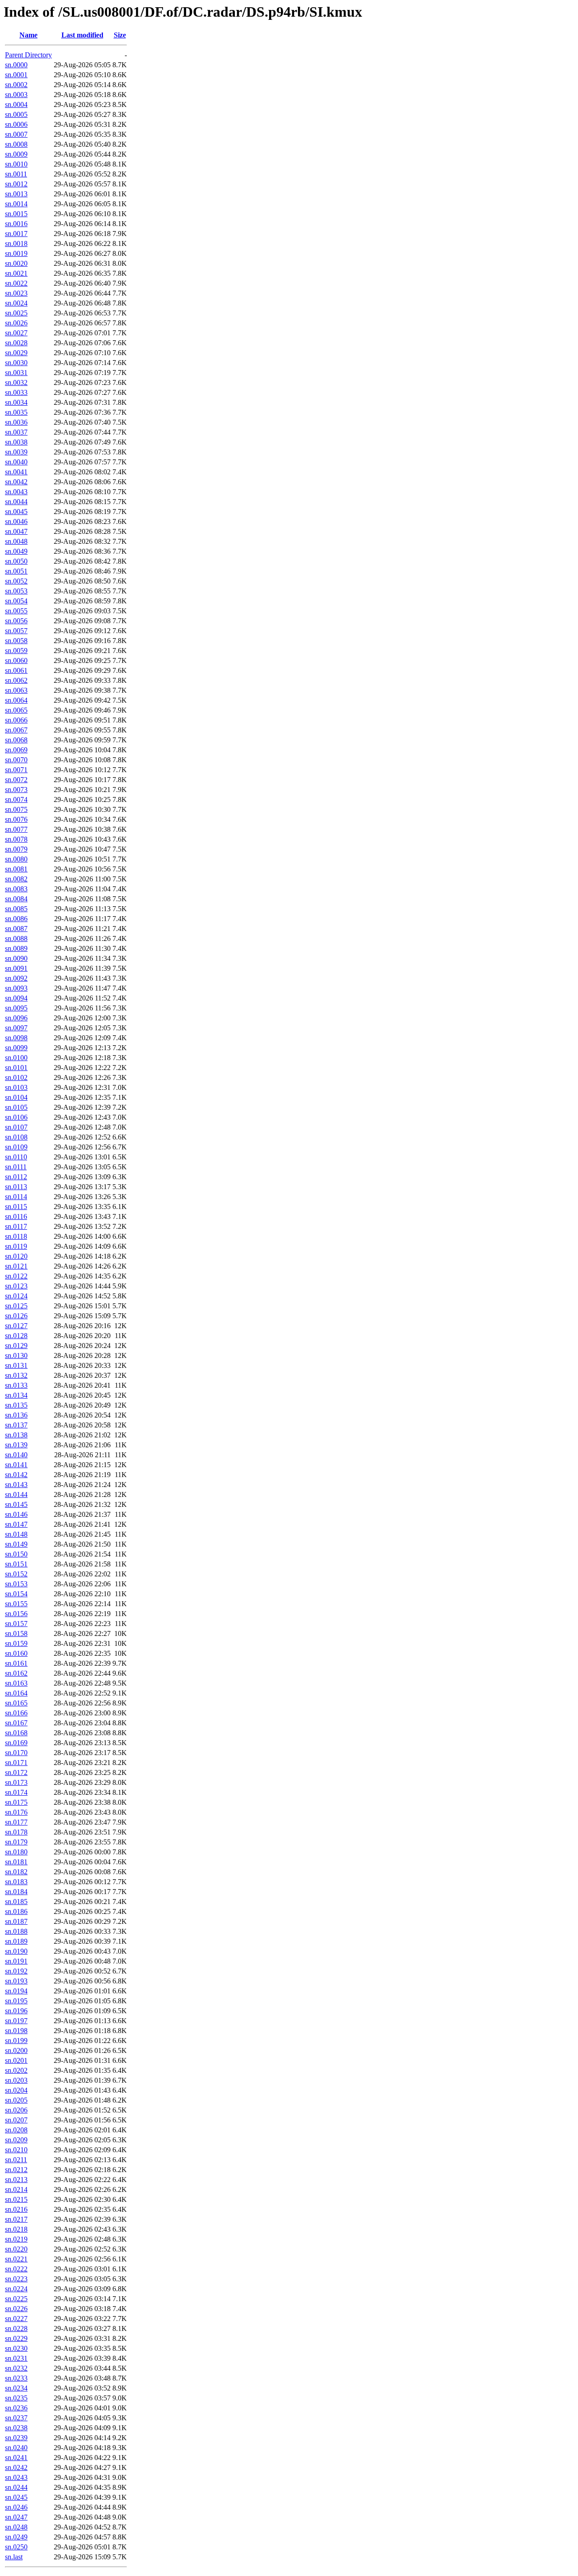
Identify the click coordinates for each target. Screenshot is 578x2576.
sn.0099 (16, 1048)
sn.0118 (16, 1236)
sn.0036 (16, 422)
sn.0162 (16, 1673)
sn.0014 (16, 204)
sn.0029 (16, 353)
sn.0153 (16, 1584)
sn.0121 (16, 1266)
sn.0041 (16, 472)
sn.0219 (16, 2239)
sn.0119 (16, 1246)
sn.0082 (16, 879)
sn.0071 (16, 770)
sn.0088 (16, 938)
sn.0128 (16, 1336)
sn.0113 (16, 1187)
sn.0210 (16, 2150)
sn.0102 (16, 1077)
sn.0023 (16, 293)
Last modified (82, 35)
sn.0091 (16, 968)
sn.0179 (16, 1842)
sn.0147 (16, 1524)
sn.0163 (16, 1683)
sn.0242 (16, 2467)
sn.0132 (16, 1375)
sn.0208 (16, 2130)
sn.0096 (16, 1018)
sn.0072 (16, 780)
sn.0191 (16, 1961)
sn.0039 (16, 452)
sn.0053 (16, 591)
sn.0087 (16, 929)
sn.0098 (16, 1038)
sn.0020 (16, 263)
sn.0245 (16, 2497)
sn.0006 (16, 124)
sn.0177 (16, 1822)
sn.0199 (16, 2041)
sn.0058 (16, 641)
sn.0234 (16, 2388)
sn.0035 (16, 412)
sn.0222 (16, 2269)
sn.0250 (16, 2547)
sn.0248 (16, 2527)
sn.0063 (16, 690)
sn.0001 (16, 75)
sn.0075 (16, 809)
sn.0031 (16, 373)
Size (120, 35)
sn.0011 (16, 174)
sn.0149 (16, 1544)
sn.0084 (16, 899)
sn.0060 (16, 660)
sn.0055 (16, 611)
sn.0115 (16, 1207)
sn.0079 (16, 849)
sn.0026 (16, 323)
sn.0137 (16, 1425)
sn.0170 (16, 1753)
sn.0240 (16, 2448)
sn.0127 (16, 1326)
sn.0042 (16, 482)
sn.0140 (16, 1455)
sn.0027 (16, 333)
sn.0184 (16, 1892)
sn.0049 (16, 551)
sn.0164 (16, 1693)
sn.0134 (16, 1395)
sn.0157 (16, 1624)
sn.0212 (16, 2170)
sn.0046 (16, 521)
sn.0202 (16, 2070)
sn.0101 (16, 1068)
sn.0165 (16, 1703)
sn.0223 (16, 2279)
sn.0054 (16, 601)
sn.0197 (16, 2021)
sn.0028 (16, 343)
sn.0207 (16, 2120)
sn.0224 (16, 2289)
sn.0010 (16, 164)
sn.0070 (16, 760)
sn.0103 (16, 1087)
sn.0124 (16, 1296)
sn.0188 (16, 1931)
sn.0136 (16, 1415)
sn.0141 (16, 1465)
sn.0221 (16, 2259)
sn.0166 (16, 1713)
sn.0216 (16, 2209)
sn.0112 (16, 1177)
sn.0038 (16, 442)
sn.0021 (16, 273)
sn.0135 (16, 1405)
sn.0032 (16, 382)
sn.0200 (16, 2050)
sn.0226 (16, 2309)
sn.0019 (16, 253)
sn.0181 (16, 1862)
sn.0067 (16, 730)
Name (28, 35)
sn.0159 (16, 1643)
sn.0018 (16, 243)
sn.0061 (16, 670)
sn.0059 (16, 651)
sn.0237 (16, 2418)
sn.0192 (16, 1971)
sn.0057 (16, 631)
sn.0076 (16, 819)
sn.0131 (16, 1365)
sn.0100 (16, 1058)
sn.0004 (16, 104)
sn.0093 (16, 988)
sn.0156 (16, 1614)
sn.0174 (16, 1792)
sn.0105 (16, 1107)
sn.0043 (16, 492)
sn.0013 (16, 194)
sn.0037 (16, 432)
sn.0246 (16, 2507)
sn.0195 (16, 2001)
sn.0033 (16, 392)
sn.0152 (16, 1574)
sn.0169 (16, 1743)
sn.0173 (16, 1782)
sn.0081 (16, 869)
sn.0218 (16, 2229)
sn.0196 (16, 2011)
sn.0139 (16, 1445)
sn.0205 (16, 2100)
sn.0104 (16, 1097)
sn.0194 (16, 1991)
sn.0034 (16, 402)
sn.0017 (16, 234)
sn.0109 (16, 1147)
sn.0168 (16, 1733)
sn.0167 (16, 1723)
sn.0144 (16, 1494)
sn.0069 (16, 750)
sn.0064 (16, 700)
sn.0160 (16, 1653)
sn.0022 (16, 283)
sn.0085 (16, 909)
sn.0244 (16, 2487)
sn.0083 (16, 889)
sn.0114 (16, 1197)
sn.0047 (16, 531)
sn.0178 (16, 1832)
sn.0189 (16, 1941)
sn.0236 (16, 2408)
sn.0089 (16, 948)
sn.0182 (16, 1872)
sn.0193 (16, 1981)
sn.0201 (16, 2060)
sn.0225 (16, 2299)
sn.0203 (16, 2080)
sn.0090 (16, 958)
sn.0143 (16, 1485)
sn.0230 (16, 2348)
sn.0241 (16, 2458)
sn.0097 (16, 1028)
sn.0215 (16, 2199)
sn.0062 (16, 680)
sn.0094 (16, 998)
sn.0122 (16, 1276)
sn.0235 (16, 2398)
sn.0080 (16, 859)
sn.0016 (16, 224)
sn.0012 (16, 184)
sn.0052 (16, 581)
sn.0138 (16, 1435)
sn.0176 (16, 1812)
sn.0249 (16, 2537)
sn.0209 (16, 2140)
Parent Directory (28, 55)
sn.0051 (16, 571)
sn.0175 (16, 1802)
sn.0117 (16, 1226)
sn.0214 (16, 2189)
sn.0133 (16, 1385)
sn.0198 (16, 2031)
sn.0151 (16, 1564)
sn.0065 (16, 710)
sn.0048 (16, 541)
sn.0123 (16, 1286)
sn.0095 (16, 1008)
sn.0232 (16, 2368)
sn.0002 (16, 85)
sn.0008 (16, 144)
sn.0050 (16, 561)
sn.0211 (16, 2160)
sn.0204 (16, 2090)
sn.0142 (16, 1475)
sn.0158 (16, 1633)
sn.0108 (16, 1137)
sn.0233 (16, 2378)
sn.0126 (16, 1316)
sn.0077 (16, 829)
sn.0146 (16, 1514)
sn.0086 (16, 919)
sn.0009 (16, 154)
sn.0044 (16, 502)
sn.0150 (16, 1554)
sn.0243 (16, 2477)
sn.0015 (16, 214)
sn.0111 (16, 1167)
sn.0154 (16, 1594)
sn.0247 (16, 2517)
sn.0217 (16, 2219)
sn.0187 (16, 1921)
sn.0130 (16, 1355)
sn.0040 (16, 462)
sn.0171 (16, 1763)
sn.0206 (16, 2110)
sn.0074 (16, 799)
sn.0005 (16, 114)
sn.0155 (16, 1604)
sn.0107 (16, 1127)
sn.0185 (16, 1902)
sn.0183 (16, 1882)
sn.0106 (16, 1117)
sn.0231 (16, 2358)
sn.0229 (16, 2338)
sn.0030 (16, 363)
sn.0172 (16, 1772)
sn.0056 (16, 621)
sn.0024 (16, 303)
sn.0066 (16, 720)
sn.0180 (16, 1852)
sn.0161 (16, 1663)
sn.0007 (16, 134)
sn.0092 (16, 978)
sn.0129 (16, 1346)
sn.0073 (16, 790)
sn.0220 (16, 2249)
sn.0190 (16, 1951)
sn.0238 (16, 2428)
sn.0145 (16, 1504)
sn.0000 (16, 65)
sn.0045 (16, 512)
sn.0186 (16, 1911)
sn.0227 (16, 2319)
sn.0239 (16, 2438)
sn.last (14, 2557)
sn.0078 (16, 839)
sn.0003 (16, 95)
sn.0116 (16, 1216)
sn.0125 (16, 1306)
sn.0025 (16, 313)
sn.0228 (16, 2328)
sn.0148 (16, 1534)
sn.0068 (16, 740)
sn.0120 (16, 1256)
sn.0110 (16, 1157)
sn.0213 (16, 2180)
